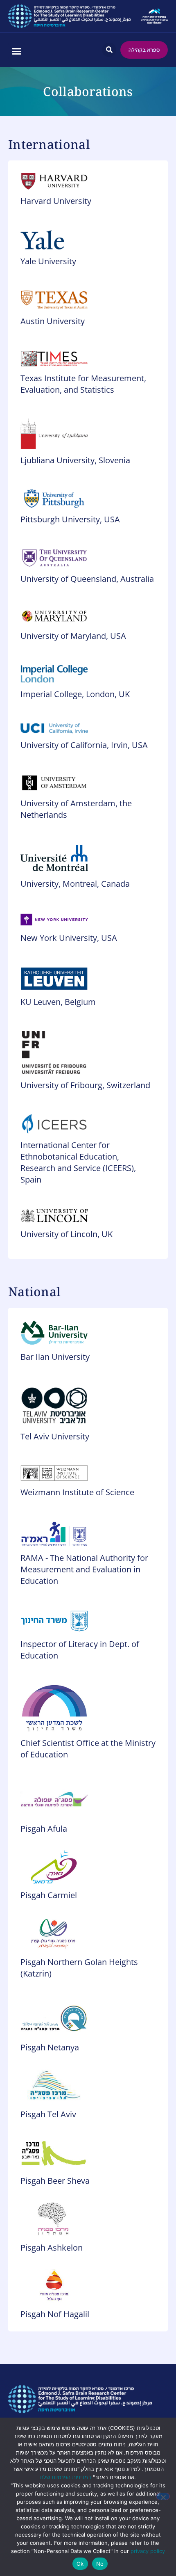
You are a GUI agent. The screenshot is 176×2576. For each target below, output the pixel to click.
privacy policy (148, 2551)
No (100, 2564)
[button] (16, 51)
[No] (163, 2496)
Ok (80, 2564)
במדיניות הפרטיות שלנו (66, 2477)
